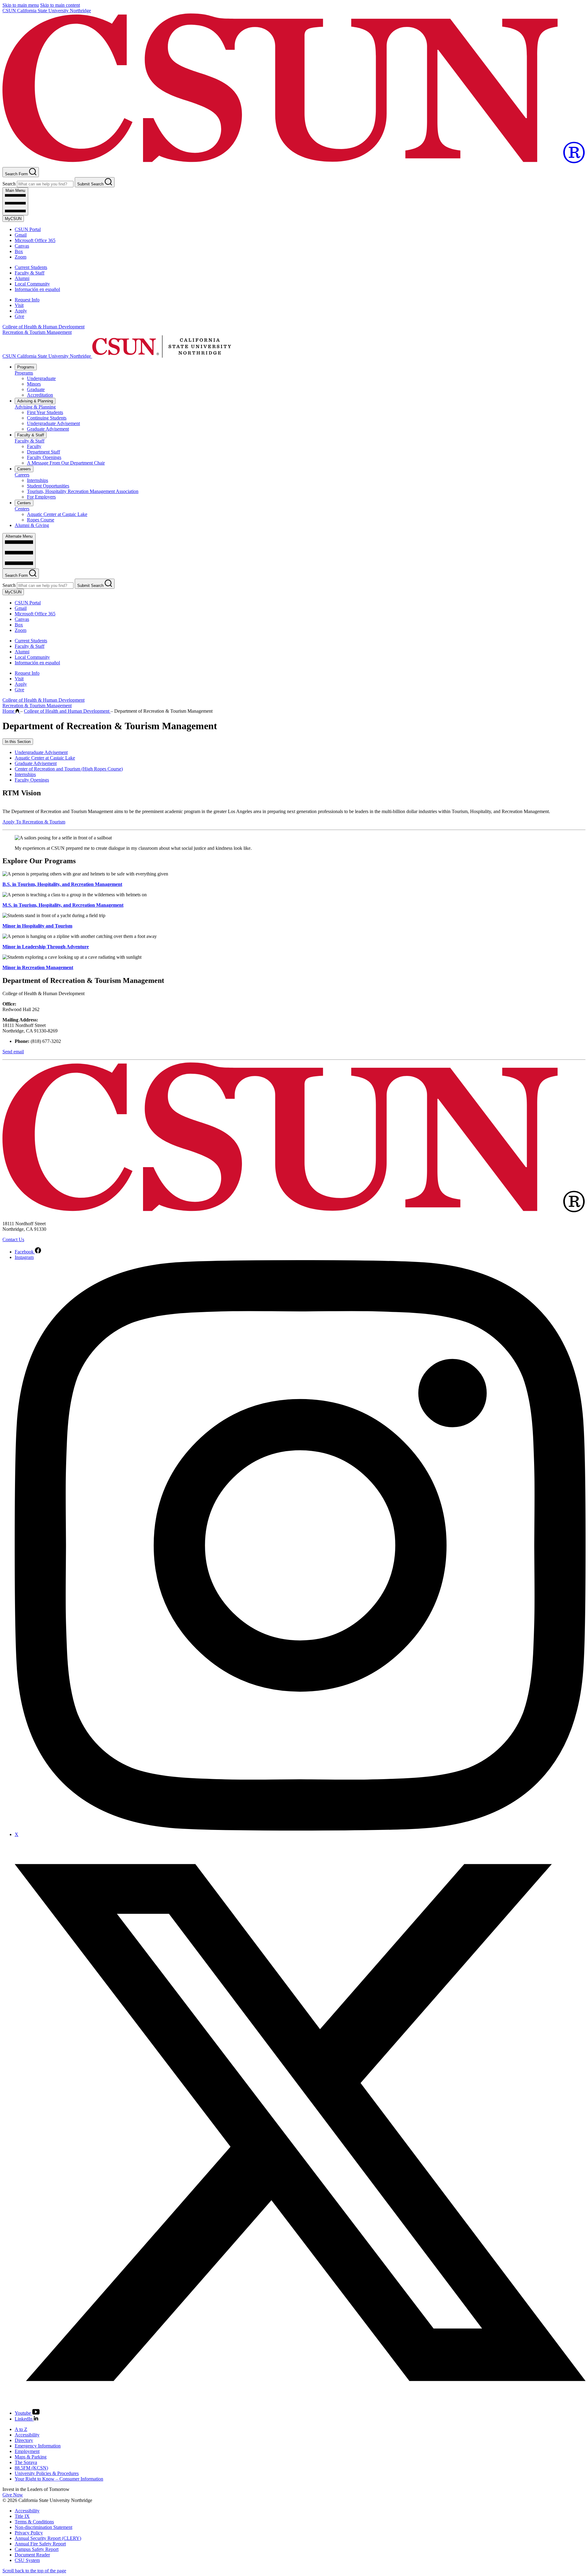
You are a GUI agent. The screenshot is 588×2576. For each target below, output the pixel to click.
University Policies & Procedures (47, 2473)
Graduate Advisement (48, 429)
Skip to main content (60, 5)
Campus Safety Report (37, 2549)
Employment (27, 2451)
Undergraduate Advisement (53, 423)
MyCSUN (13, 219)
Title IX (22, 2516)
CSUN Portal (28, 229)
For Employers (41, 497)
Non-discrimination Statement (43, 2527)
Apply (21, 311)
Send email (13, 1052)
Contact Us (13, 1239)
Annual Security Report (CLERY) (48, 2538)
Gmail (21, 235)
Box (19, 251)
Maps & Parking (31, 2457)
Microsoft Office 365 (35, 240)
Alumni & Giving (32, 525)
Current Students (31, 267)
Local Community (32, 284)
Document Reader (32, 2555)
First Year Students (45, 412)
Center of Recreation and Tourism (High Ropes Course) (69, 769)
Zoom (21, 257)
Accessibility (27, 2435)
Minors (34, 384)
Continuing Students (47, 418)
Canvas (22, 246)
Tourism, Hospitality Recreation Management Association (83, 491)
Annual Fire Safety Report (40, 2544)
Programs (26, 367)
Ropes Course (41, 520)
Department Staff (43, 452)
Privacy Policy (29, 2533)
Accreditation (40, 395)
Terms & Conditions (34, 2522)
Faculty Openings (44, 457)
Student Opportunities (48, 486)
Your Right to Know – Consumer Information (59, 2479)
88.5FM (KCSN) (31, 2468)
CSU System (27, 2560)
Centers (24, 503)
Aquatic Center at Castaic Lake (57, 514)
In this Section (18, 742)
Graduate (36, 389)
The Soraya (26, 2462)
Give (19, 316)
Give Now (13, 2495)
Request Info (27, 300)
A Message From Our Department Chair (66, 463)
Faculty (34, 446)
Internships (38, 480)
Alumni (22, 278)
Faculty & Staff (30, 273)
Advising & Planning (35, 401)
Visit (19, 305)
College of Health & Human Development (43, 327)
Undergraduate (41, 378)
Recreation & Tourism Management (37, 332)
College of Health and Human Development (67, 711)
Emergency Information (38, 2446)
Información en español (37, 289)
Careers (24, 469)
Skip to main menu (21, 5)
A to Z (21, 2429)
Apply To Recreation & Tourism (34, 822)
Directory (24, 2440)
